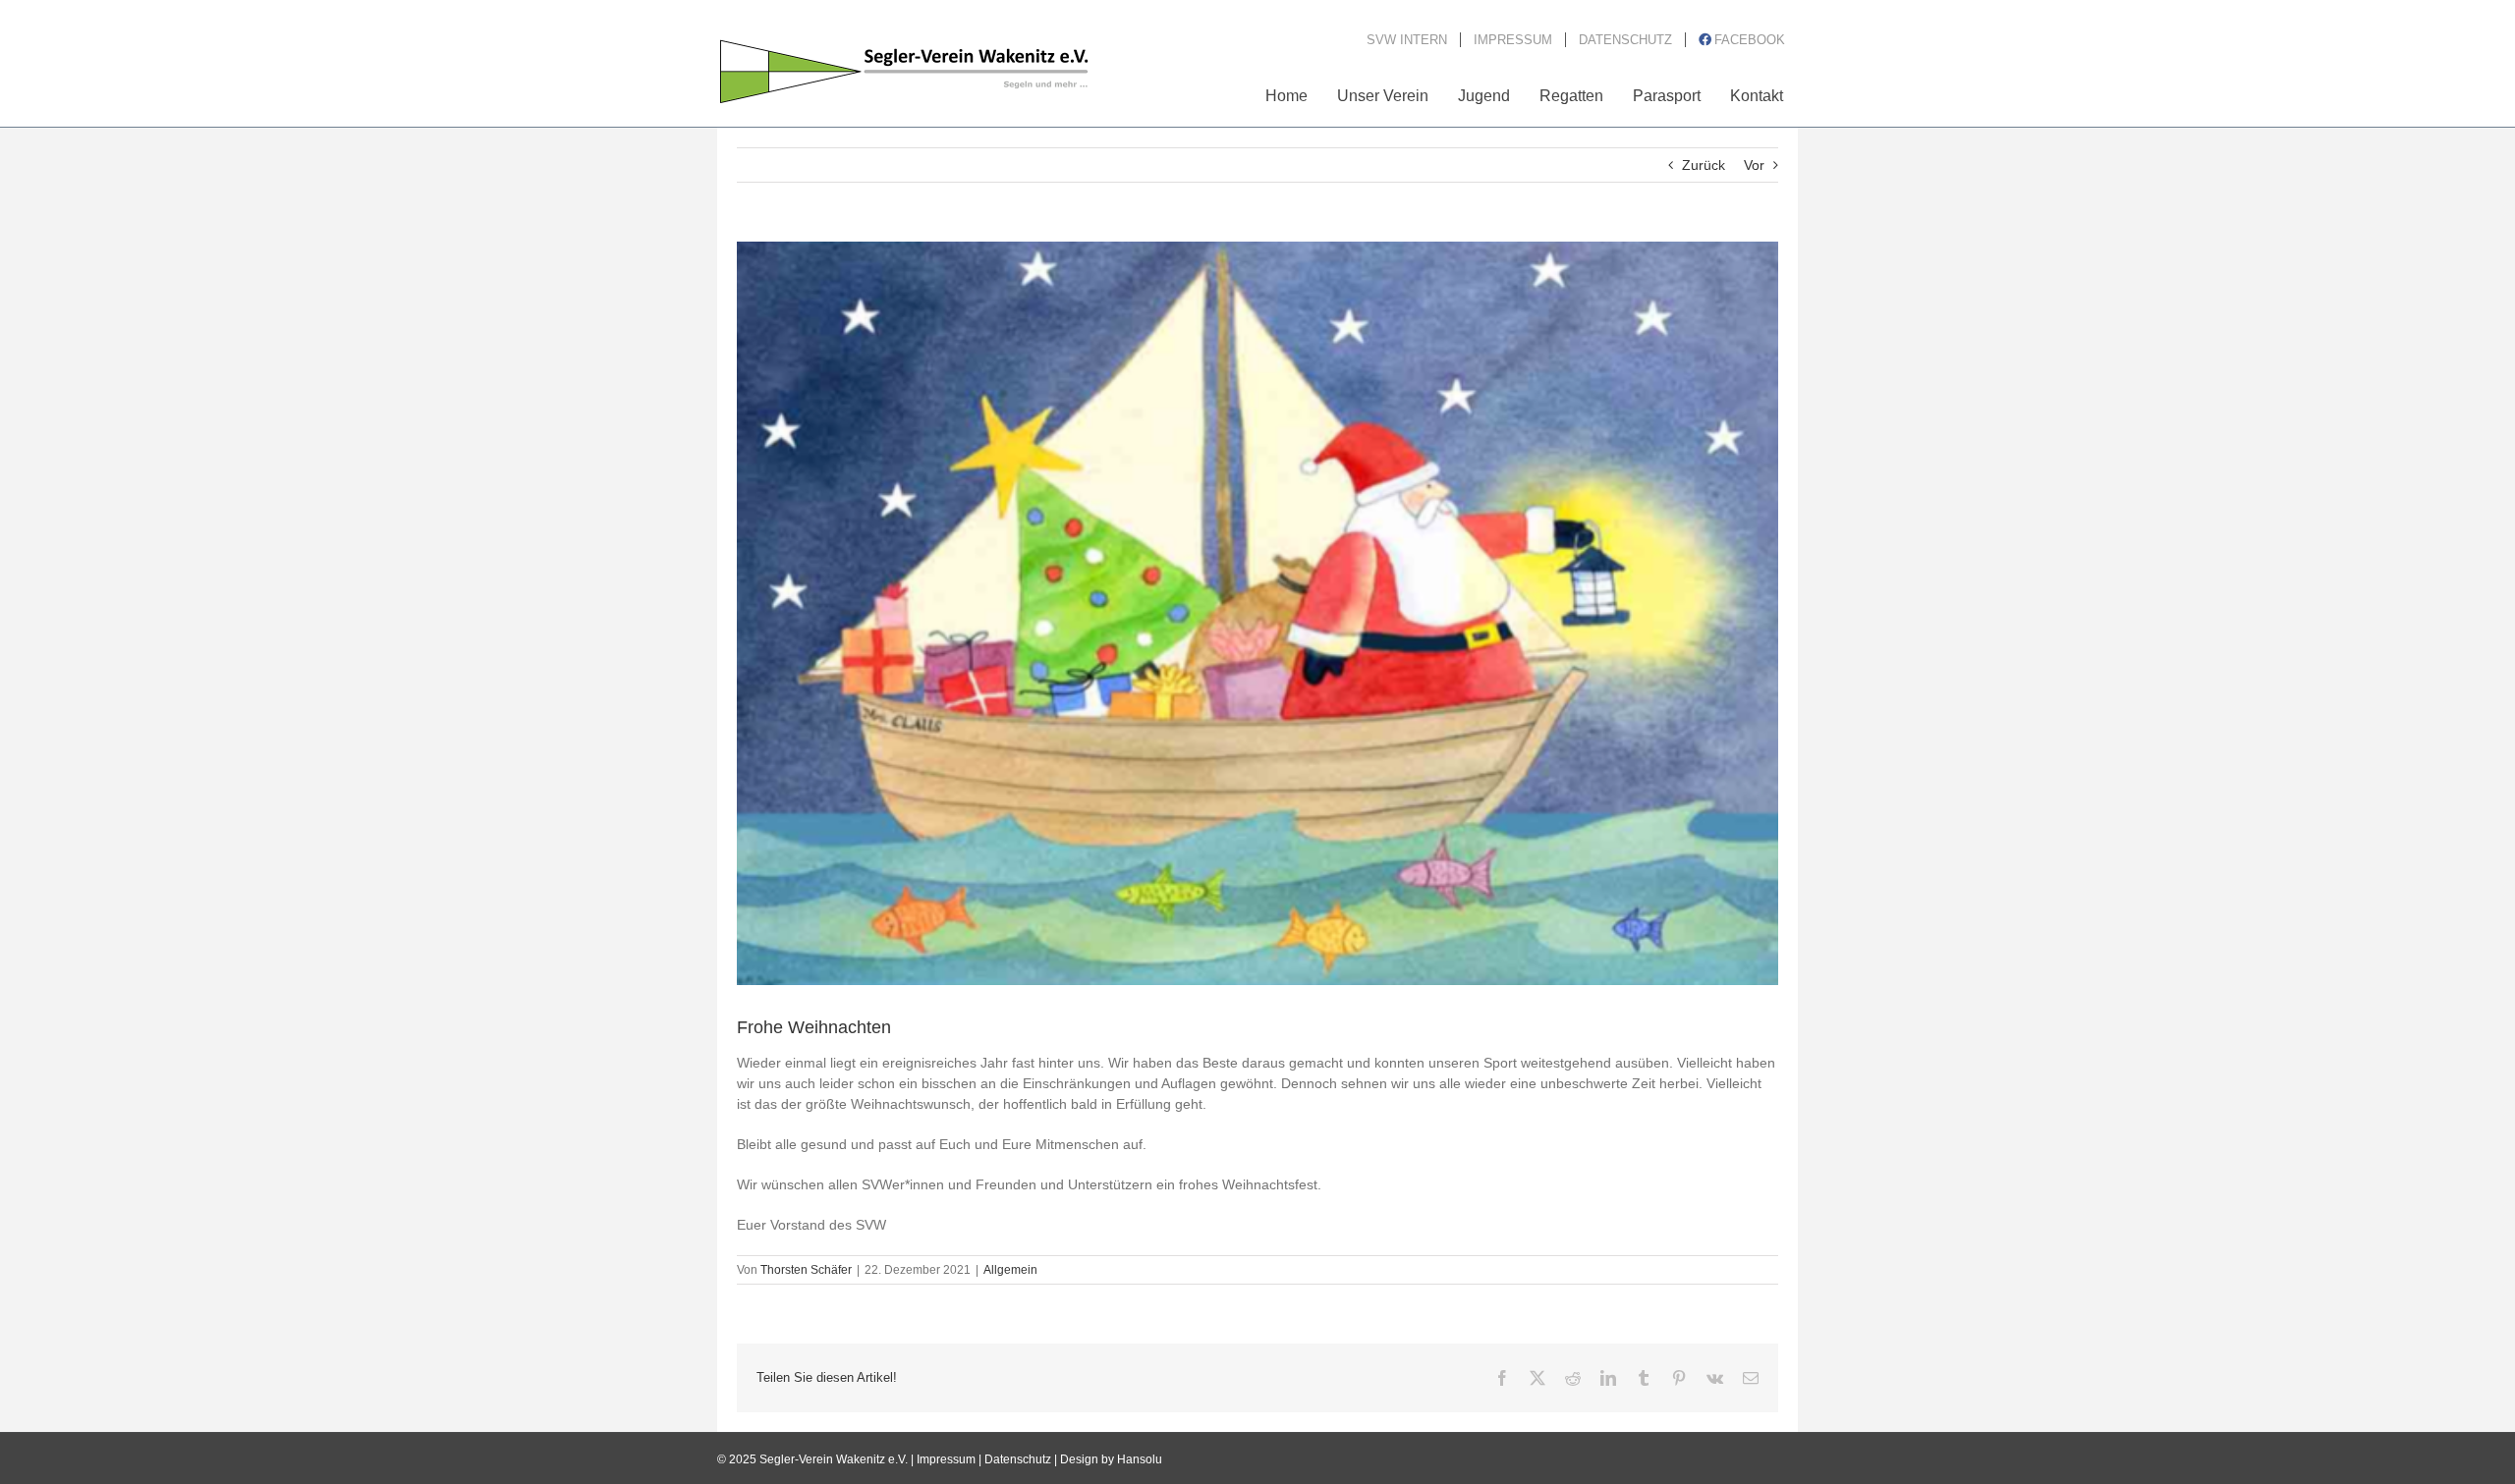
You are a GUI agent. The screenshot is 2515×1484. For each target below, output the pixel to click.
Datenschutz (1018, 1459)
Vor (1754, 165)
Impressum (946, 1459)
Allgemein (1010, 1270)
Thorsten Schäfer (806, 1270)
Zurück (1704, 165)
